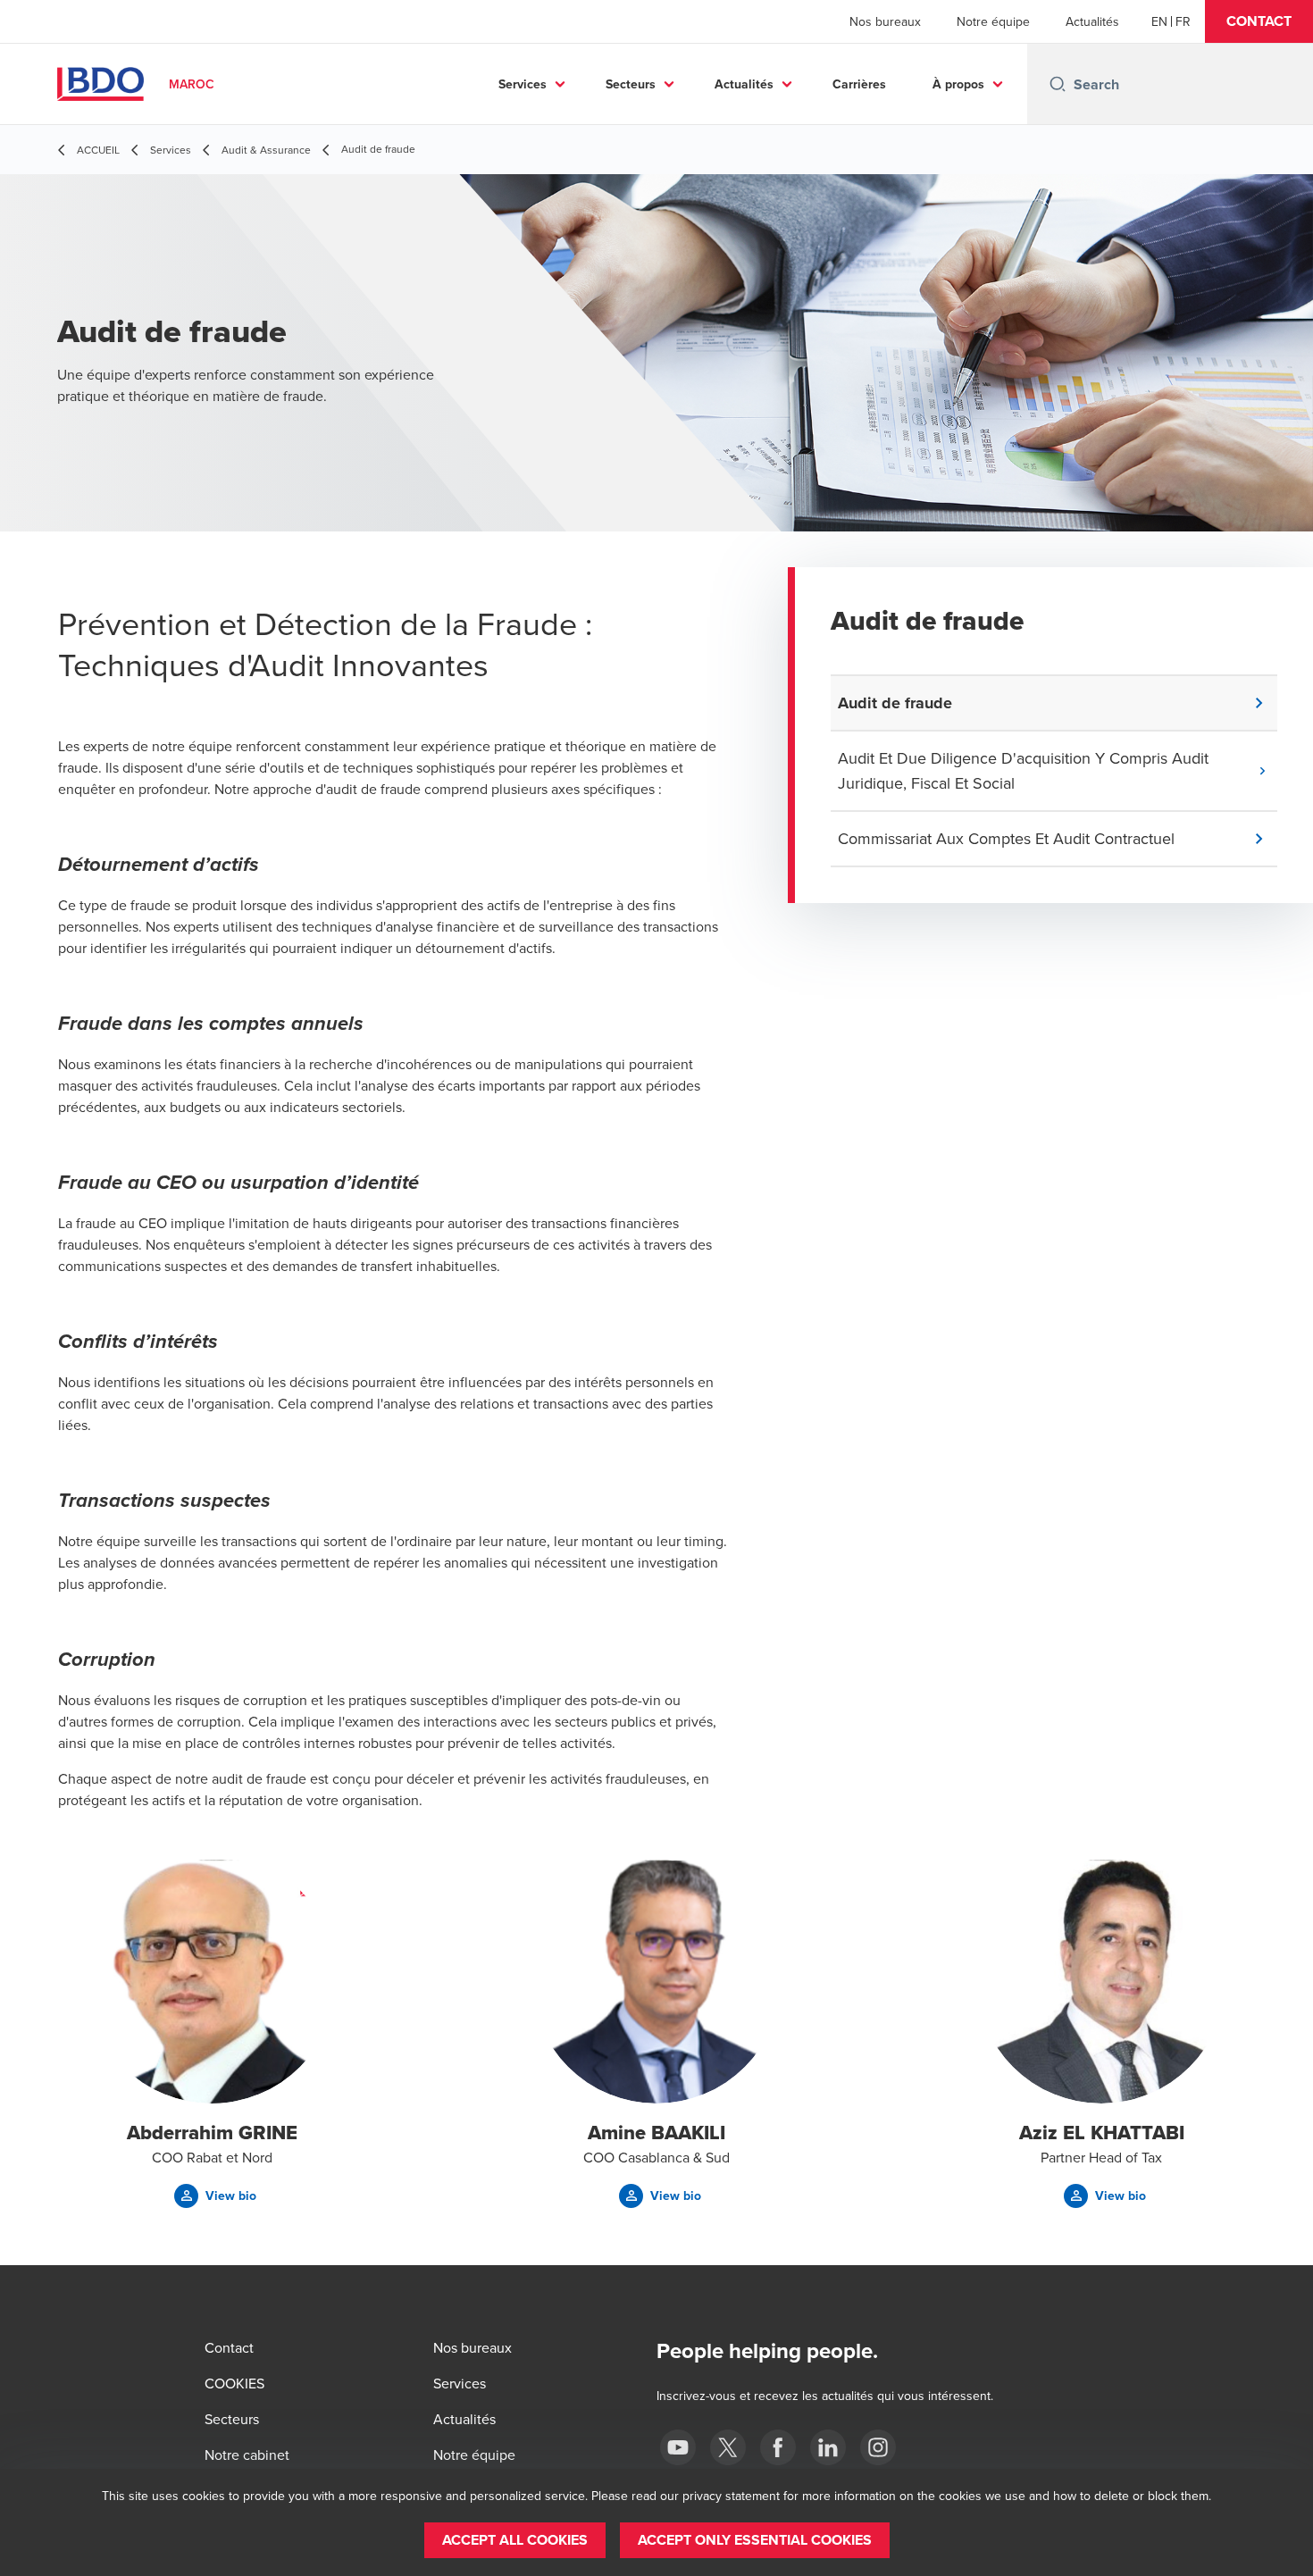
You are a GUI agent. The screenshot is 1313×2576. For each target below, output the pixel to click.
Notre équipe (993, 21)
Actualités (1092, 21)
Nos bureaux (885, 21)
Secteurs (631, 84)
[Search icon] (1058, 84)
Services (523, 84)
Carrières (859, 84)
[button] (1259, 21)
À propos (958, 84)
